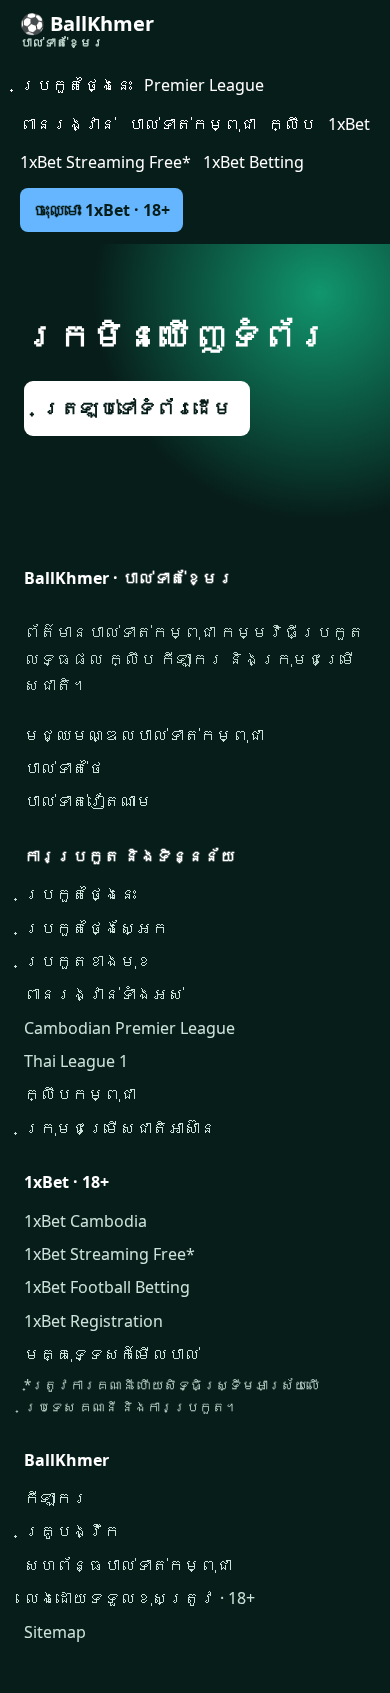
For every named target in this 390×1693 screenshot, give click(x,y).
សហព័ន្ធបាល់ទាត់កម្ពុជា (128, 1565)
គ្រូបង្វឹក (72, 1531)
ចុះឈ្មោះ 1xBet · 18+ (101, 210)
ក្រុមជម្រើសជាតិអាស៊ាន (120, 1128)
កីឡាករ (56, 1498)
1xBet (349, 124)
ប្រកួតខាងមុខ (88, 961)
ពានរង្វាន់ (68, 124)
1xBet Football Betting (107, 1287)
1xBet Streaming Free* (105, 162)
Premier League (204, 85)
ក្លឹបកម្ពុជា (80, 1094)
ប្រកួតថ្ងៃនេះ (76, 85)
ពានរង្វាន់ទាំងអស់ (104, 994)
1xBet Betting (253, 162)
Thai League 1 (76, 1061)
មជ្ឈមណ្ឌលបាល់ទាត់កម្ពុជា (144, 735)
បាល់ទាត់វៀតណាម (88, 801)
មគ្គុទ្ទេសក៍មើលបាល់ (112, 1354)
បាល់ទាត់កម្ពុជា (192, 124)
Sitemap (55, 1632)
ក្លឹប (292, 124)
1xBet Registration (93, 1321)
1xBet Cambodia (85, 1221)
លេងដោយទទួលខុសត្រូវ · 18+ (139, 1598)
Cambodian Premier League (129, 1028)
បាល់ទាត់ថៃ (64, 768)
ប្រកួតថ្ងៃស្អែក (96, 928)
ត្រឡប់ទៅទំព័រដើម (137, 408)
